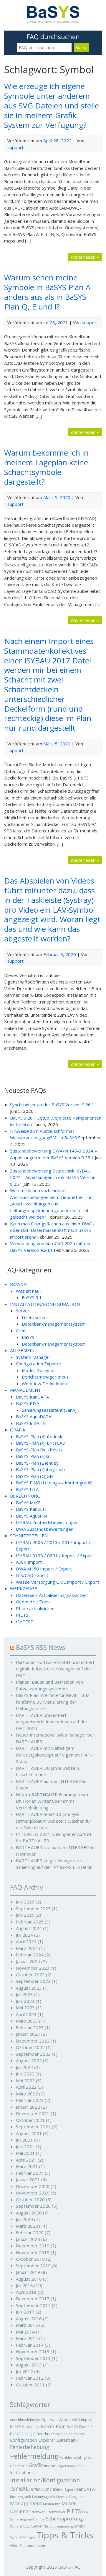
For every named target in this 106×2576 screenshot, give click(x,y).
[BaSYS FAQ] (53, 21)
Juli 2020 (24, 2219)
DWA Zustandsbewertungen (45, 1529)
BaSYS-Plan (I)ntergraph (40, 1469)
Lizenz (62, 2497)
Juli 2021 (24, 2140)
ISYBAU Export (64, 2490)
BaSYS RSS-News (40, 1647)
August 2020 (29, 2213)
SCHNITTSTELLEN (29, 1535)
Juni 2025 (25, 1915)
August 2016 (29, 2319)
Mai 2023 (25, 2008)
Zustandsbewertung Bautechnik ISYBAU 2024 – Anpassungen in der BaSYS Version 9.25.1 (53, 1177)
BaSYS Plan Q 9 (23, 2434)
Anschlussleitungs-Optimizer (34, 2420)
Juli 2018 (24, 2285)
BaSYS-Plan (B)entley (37, 1463)
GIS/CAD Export (32, 1575)
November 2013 (33, 2351)
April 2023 (26, 2014)
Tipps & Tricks (65, 2535)
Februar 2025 (30, 1922)
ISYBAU (20, 2489)
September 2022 (33, 2054)
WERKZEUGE (24, 1588)
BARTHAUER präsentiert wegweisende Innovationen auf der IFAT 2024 (52, 1722)
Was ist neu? (29, 1291)
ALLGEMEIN (22, 1350)
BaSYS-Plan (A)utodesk (39, 1436)
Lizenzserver (35, 1317)
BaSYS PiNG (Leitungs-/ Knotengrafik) (54, 1483)
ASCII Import (29, 1562)
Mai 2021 (25, 2153)
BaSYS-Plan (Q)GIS (35, 1476)
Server (23, 1311)
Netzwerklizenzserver (49, 2512)
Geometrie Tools (33, 1602)
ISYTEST (25, 1622)
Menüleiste (52, 2504)
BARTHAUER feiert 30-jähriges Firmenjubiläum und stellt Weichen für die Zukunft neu (54, 1821)
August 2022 (29, 2060)
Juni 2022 (25, 2074)
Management (26, 2503)
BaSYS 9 (17, 2427)
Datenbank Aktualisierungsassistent (52, 1595)
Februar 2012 (30, 2378)
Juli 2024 (24, 1935)
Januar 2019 (28, 2272)
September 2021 (33, 2127)
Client (21, 1331)
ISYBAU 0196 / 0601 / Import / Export (55, 1555)
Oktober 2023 (30, 1975)
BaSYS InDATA (30, 1423)
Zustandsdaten (32, 2545)
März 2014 (27, 2338)
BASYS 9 (18, 1284)
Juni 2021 (25, 2147)
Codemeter (75, 2434)
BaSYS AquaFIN (31, 1516)
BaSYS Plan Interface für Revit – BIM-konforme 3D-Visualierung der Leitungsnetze (54, 1702)
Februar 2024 (30, 1955)
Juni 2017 (25, 2312)
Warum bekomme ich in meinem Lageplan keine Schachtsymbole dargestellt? (46, 467)
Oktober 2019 (30, 2259)
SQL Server (33, 2526)
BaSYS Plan (53, 2426)
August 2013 (29, 2365)
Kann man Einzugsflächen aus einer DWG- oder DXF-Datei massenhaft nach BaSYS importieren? (52, 1230)
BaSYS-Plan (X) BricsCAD (41, 1443)
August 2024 (29, 1928)
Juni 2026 (25, 1902)
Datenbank (67, 2440)
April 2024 (26, 1941)
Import (50, 2466)
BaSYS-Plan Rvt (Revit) (39, 1450)
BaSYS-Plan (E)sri (33, 1456)
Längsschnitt (79, 2497)
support (15, 147)
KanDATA (85, 2489)
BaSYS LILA (27, 1489)
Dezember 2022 (33, 2041)
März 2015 (27, 2325)
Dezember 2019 (33, 2246)
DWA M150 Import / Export (44, 1569)
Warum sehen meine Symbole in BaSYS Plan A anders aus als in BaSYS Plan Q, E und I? (47, 292)
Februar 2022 (30, 2100)
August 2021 (29, 2133)
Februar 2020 (30, 2232)
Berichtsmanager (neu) (45, 1377)
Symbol (80, 2526)
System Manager (33, 1357)
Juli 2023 (24, 1994)
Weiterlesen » (85, 257)
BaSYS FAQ (69, 2567)
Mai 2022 (25, 2080)
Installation (21, 2473)
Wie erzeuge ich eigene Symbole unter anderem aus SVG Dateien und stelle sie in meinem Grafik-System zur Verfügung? (52, 105)
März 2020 (27, 2226)
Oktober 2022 (30, 2047)
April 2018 (26, 2292)
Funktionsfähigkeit (76, 2457)
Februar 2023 (30, 2028)
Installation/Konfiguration (45, 2480)
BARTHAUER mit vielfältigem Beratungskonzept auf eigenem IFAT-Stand (54, 1755)
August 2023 (29, 1988)
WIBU (14, 2546)
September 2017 (33, 2305)
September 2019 (33, 2266)
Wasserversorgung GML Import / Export (57, 1582)
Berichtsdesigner (51, 2434)
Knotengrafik (20, 2497)
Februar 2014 (30, 2345)
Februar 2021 (30, 2173)
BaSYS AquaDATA (34, 1416)
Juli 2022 (24, 2067)
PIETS (22, 1615)
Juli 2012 (24, 2371)
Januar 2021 (28, 2179)
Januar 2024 (28, 1961)
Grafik (36, 2465)
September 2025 (33, 1908)
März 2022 (27, 2094)
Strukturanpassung (58, 2526)
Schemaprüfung (64, 2519)
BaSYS (28, 1337)
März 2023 (27, 2021)
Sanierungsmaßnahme (27, 2519)
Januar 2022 (28, 2107)
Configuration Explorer (39, 1364)
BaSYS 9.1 (32, 1297)
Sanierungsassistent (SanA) (49, 1410)
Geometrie (19, 2466)
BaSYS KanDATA (32, 1397)
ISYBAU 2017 (41, 2489)
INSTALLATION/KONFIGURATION (45, 1304)
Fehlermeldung (34, 2456)
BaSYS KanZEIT (32, 1509)
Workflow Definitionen (44, 1384)
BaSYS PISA (28, 1403)
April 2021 (26, 2160)
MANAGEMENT (25, 1390)
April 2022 (26, 2087)
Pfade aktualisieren (35, 1608)
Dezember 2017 (33, 2299)
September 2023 (33, 1981)
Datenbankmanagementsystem (54, 1324)
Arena (65, 2419)
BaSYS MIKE (28, 1503)
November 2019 (33, 2252)
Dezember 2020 (33, 2186)
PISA (85, 2512)
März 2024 (27, 1948)
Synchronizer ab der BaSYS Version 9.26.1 (52, 1105)
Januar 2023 (28, 2034)
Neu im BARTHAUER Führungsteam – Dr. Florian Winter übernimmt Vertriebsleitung (54, 1801)
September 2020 (33, 2206)
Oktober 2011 (30, 2385)
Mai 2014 (25, 2332)
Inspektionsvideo (70, 2466)
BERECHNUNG (25, 1496)
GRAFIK (18, 1430)
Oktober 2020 (30, 2199)
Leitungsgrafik (44, 2497)
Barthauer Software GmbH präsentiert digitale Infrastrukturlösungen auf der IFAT (55, 1669)
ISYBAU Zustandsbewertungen (47, 1522)
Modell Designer (38, 1370)
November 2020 (33, 2193)
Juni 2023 (25, 2001)
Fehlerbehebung (30, 2447)
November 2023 (33, 1968)
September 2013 (33, 2358)
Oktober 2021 (30, 2120)
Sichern (16, 2526)
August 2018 (29, 2279)
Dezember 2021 (33, 2113)
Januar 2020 (28, 2239)
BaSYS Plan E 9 (80, 2427)
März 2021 (27, 2166)
